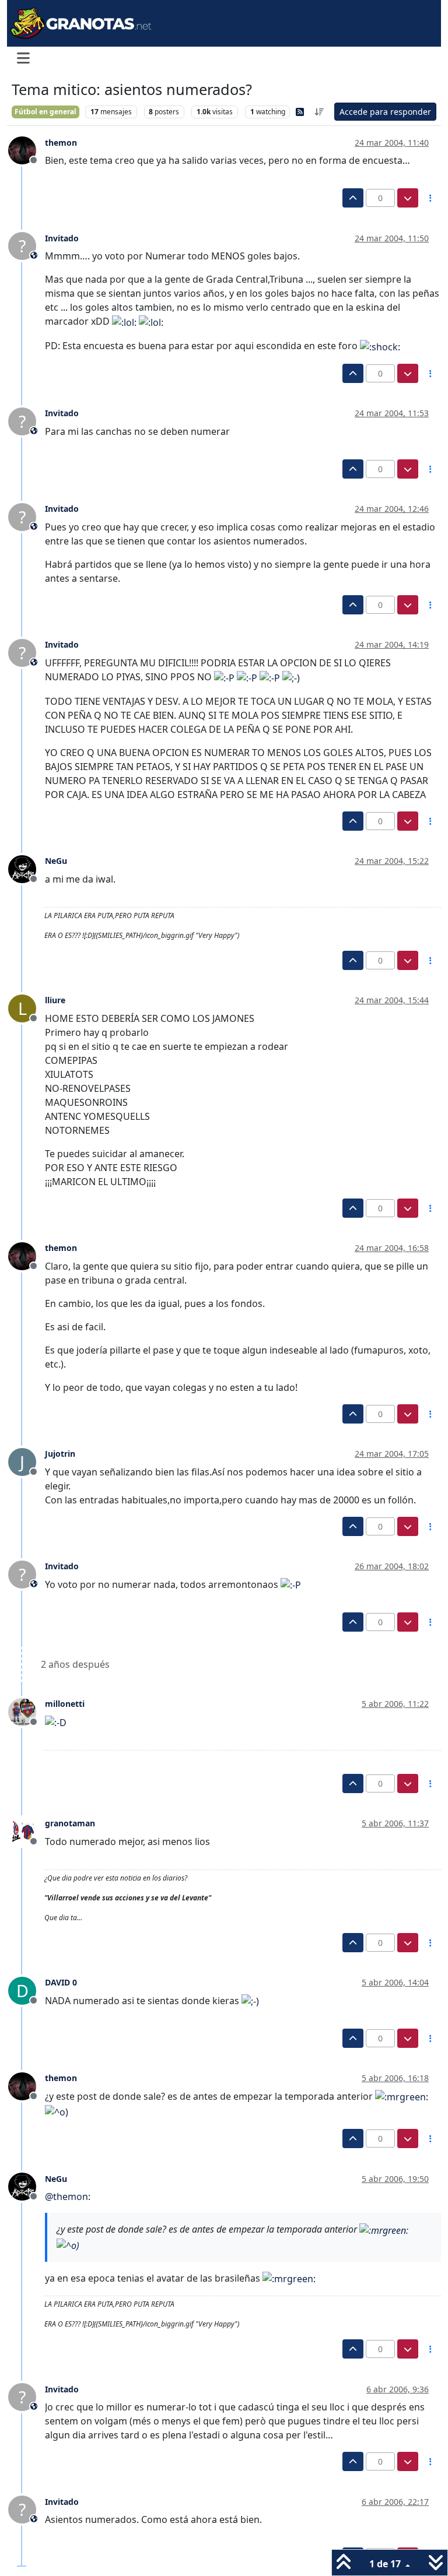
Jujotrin (60, 1454)
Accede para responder (385, 112)
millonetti (65, 1704)
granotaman (70, 1823)
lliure (55, 1000)
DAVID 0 (61, 1982)
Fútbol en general (45, 112)
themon (61, 143)
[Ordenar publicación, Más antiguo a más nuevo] (320, 112)
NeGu (56, 861)
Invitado (62, 238)
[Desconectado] (27, 150)
